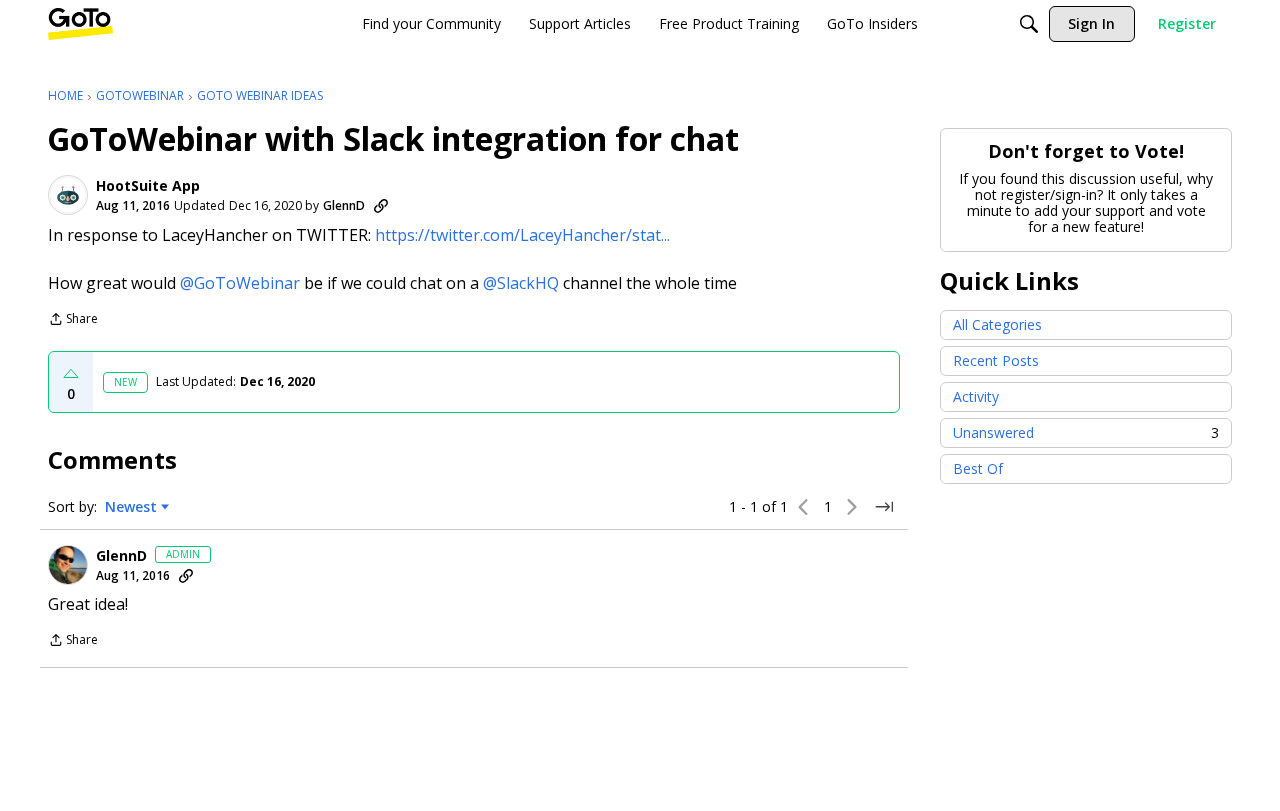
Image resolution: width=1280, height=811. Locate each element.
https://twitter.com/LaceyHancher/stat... (522, 235)
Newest (131, 507)
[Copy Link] (381, 206)
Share (73, 320)
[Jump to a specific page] (884, 507)
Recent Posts (996, 360)
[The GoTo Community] (80, 24)
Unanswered (1086, 432)
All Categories (997, 324)
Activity (976, 396)
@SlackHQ (521, 283)
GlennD (344, 205)
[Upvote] (71, 374)
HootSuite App (148, 186)
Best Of (978, 468)
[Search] (1029, 24)
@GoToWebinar (240, 283)
